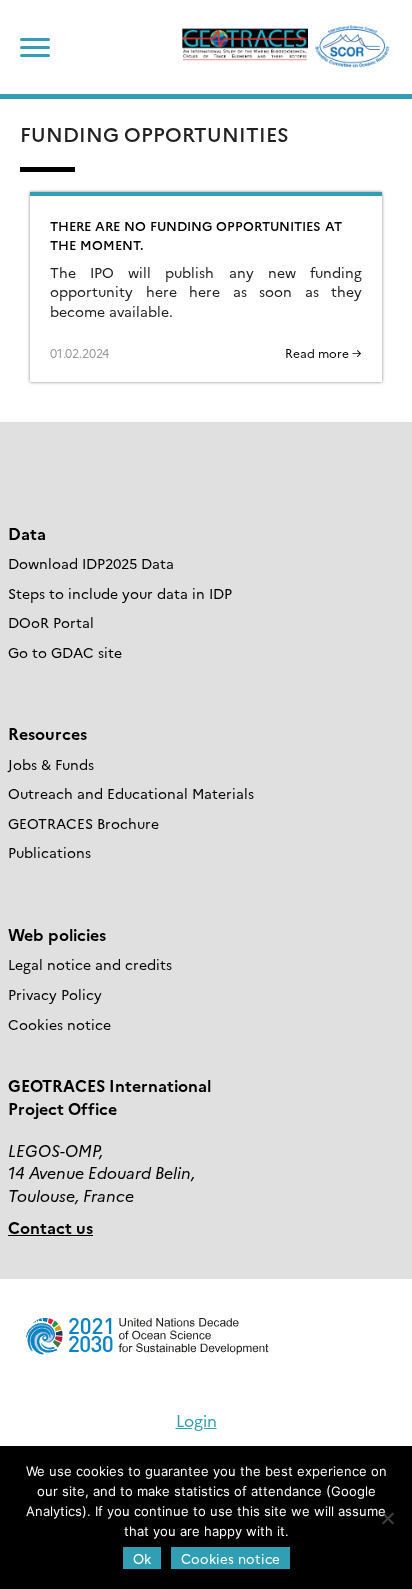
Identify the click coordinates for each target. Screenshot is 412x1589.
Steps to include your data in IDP (120, 593)
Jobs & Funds (51, 764)
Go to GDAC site (65, 652)
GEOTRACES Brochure (83, 823)
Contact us (50, 1227)
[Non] (387, 1518)
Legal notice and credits (90, 964)
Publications (49, 852)
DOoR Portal (51, 622)
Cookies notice (59, 1024)
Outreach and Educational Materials (131, 793)
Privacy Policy (55, 994)
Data (27, 533)
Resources (47, 733)
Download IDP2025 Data (91, 563)
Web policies (57, 934)
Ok (142, 1558)
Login (196, 1420)
